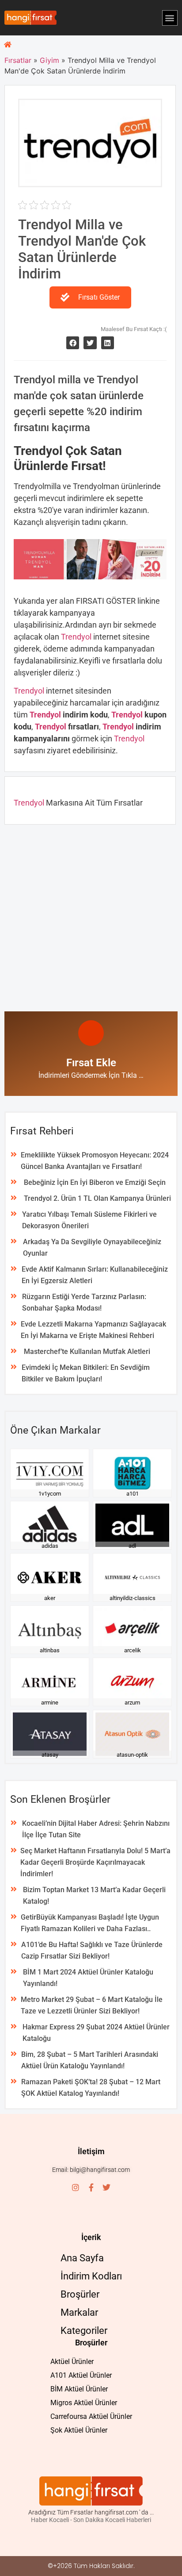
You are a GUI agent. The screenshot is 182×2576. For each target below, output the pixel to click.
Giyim (49, 60)
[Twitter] (106, 2187)
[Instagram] (76, 2187)
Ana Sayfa (82, 2258)
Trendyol (77, 637)
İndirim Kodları (91, 2276)
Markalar (79, 2312)
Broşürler (80, 2294)
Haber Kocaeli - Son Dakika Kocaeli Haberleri (91, 2520)
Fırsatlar (18, 60)
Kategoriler (84, 2331)
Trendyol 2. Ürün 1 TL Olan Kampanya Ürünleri (97, 1198)
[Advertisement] (91, 916)
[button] (170, 18)
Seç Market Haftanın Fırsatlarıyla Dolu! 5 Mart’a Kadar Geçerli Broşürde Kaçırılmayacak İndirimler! (95, 1862)
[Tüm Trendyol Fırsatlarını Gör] (90, 181)
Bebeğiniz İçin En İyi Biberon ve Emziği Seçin (95, 1182)
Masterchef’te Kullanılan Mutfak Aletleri (87, 1352)
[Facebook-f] (91, 2187)
